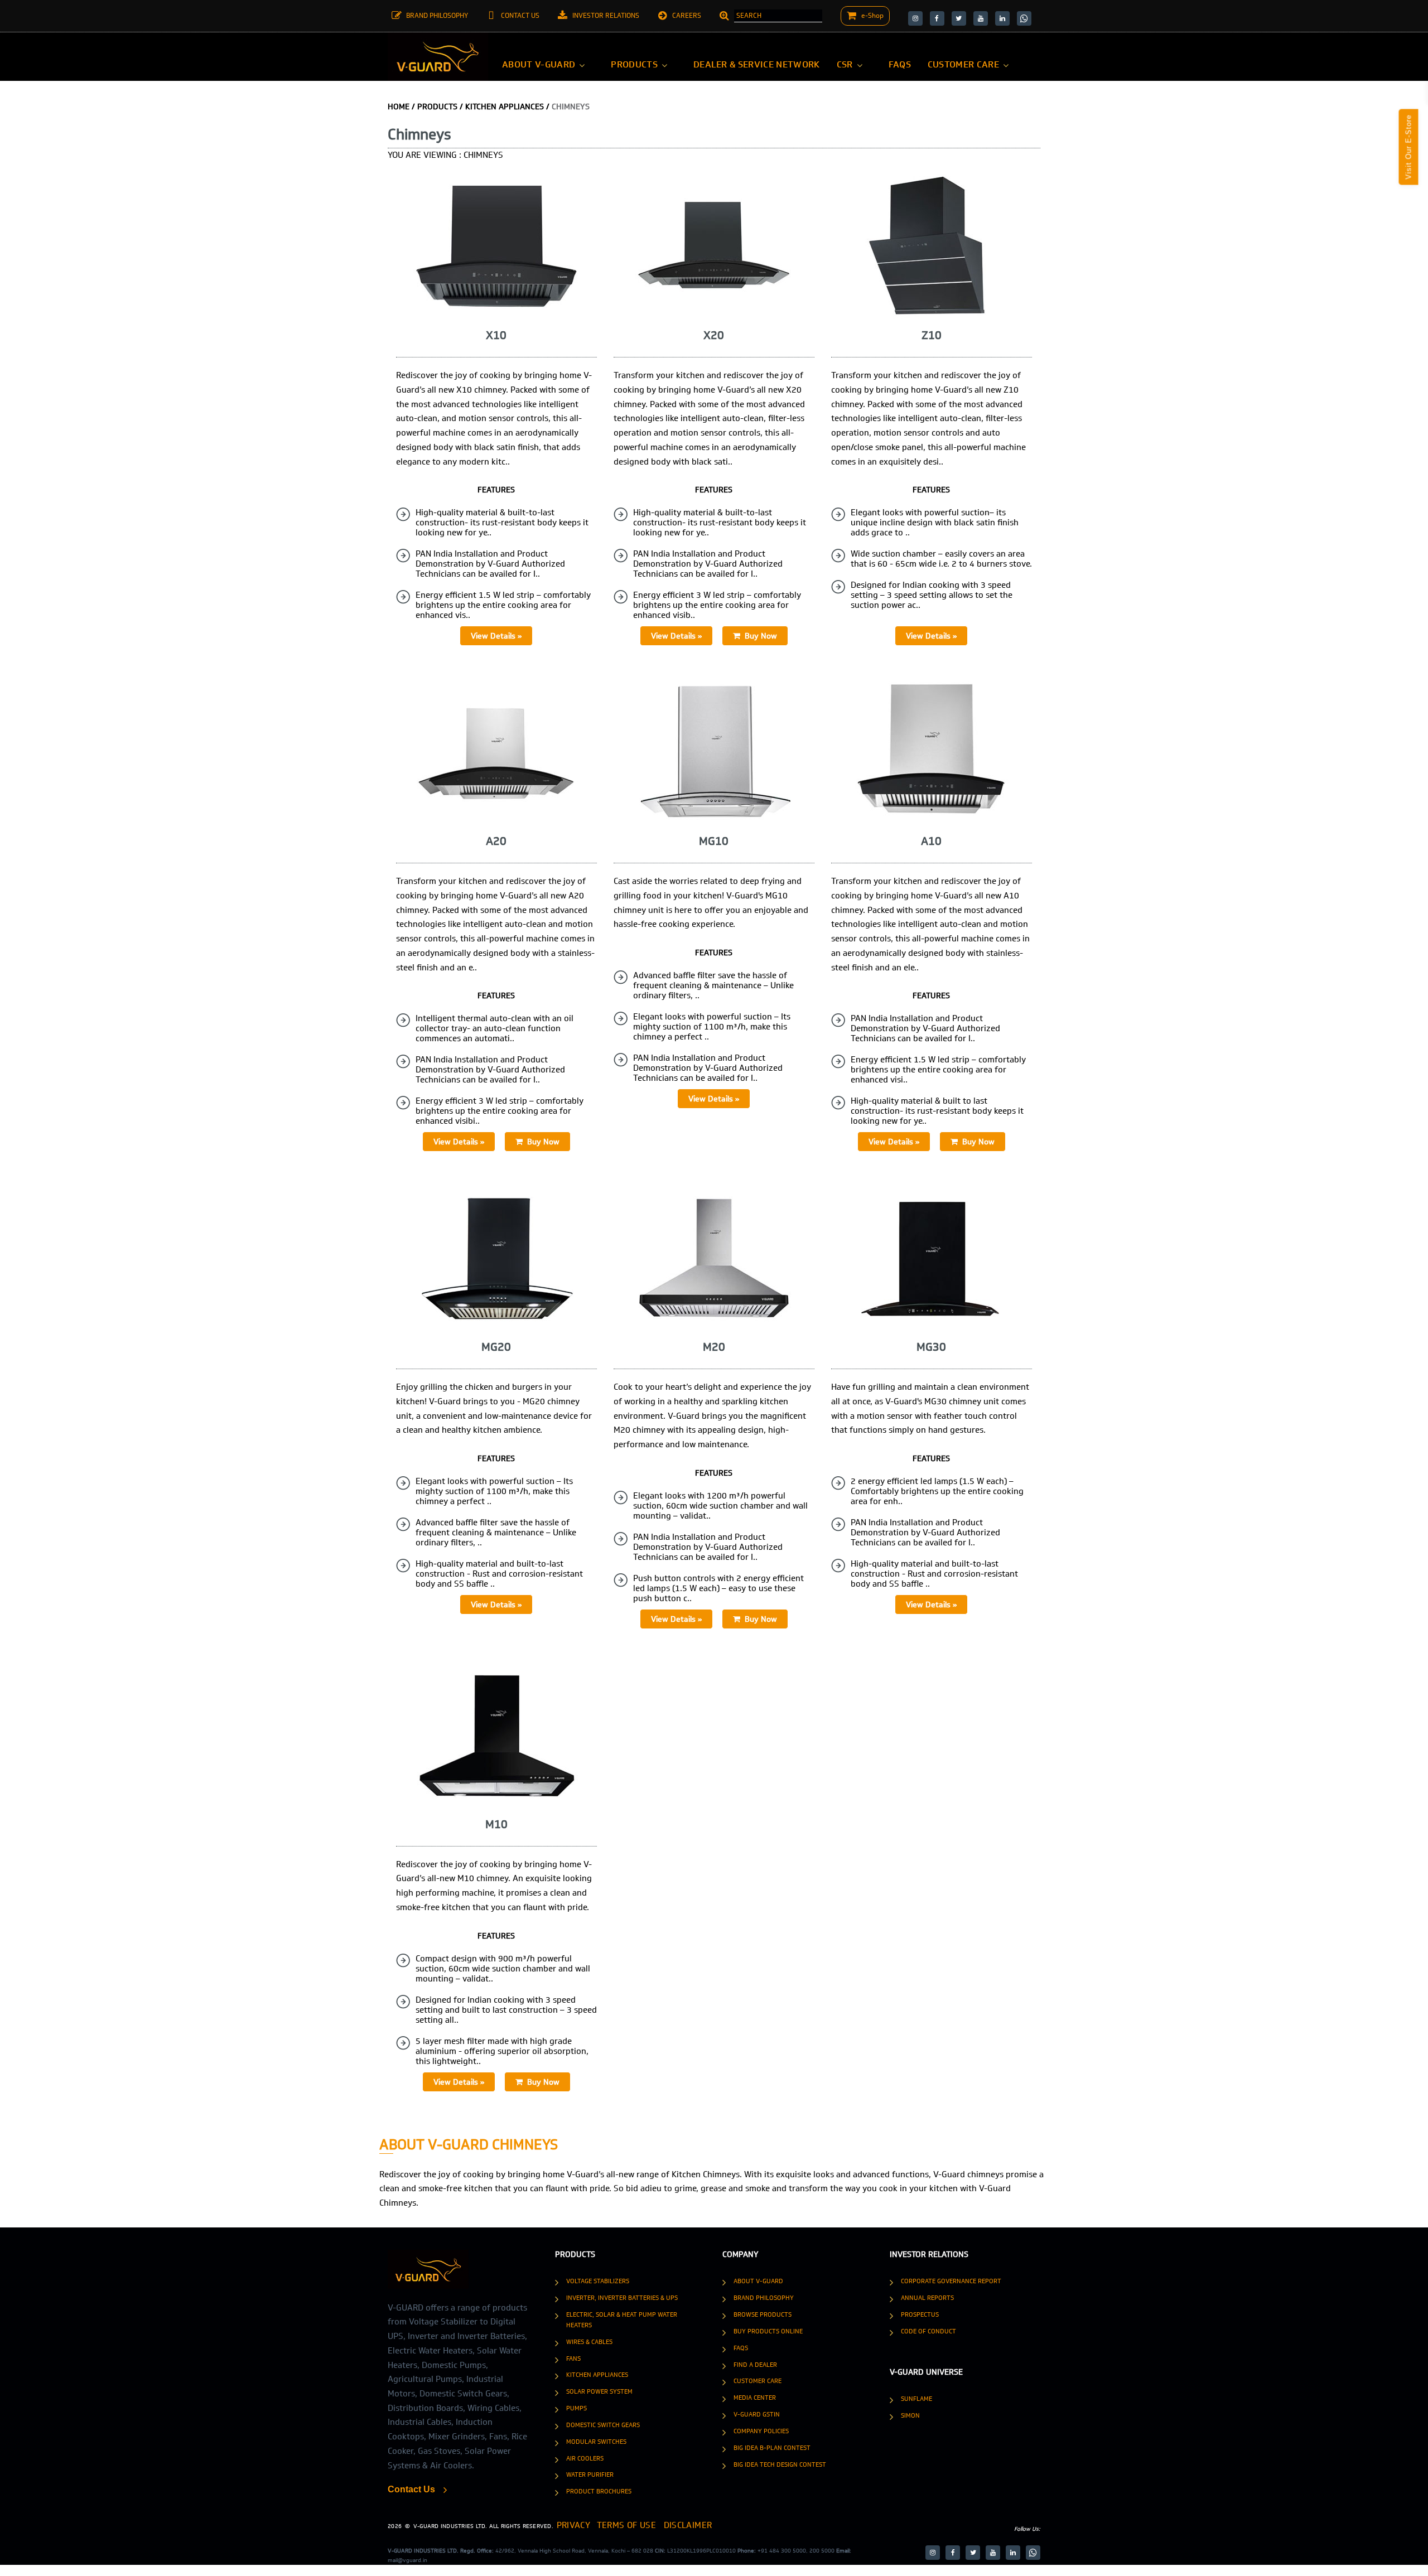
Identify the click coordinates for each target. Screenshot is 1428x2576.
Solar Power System (599, 2391)
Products (634, 64)
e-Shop (872, 16)
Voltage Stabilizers (598, 2281)
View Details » (496, 636)
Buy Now (759, 636)
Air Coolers (585, 2458)
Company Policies (761, 2431)
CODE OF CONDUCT (928, 2331)
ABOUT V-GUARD (758, 2281)
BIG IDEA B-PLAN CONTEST (772, 2448)
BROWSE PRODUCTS (763, 2314)
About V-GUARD (539, 64)
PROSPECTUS (920, 2314)
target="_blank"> (915, 18)
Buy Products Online (768, 2331)
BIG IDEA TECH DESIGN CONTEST (780, 2464)
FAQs (900, 64)
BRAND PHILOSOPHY (437, 16)
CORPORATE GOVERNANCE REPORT (951, 2281)
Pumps (576, 2408)
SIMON (910, 2415)
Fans (573, 2358)
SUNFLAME (916, 2399)
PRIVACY (569, 2524)
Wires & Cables (589, 2342)
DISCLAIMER (649, 2524)
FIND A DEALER (755, 2365)
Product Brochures (599, 2491)
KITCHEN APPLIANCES (505, 107)
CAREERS (687, 16)
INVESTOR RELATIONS (606, 16)
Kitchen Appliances (597, 2375)
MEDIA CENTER (755, 2398)
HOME (399, 107)
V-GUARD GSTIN (757, 2414)
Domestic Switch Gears (603, 2425)
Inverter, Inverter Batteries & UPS (622, 2298)
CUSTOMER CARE (963, 64)
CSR (845, 64)
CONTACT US (520, 16)
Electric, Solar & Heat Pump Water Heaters (622, 2320)
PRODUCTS (437, 107)
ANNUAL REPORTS (927, 2298)
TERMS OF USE (605, 2524)
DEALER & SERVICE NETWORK (757, 64)
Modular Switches (596, 2442)
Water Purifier (590, 2474)
